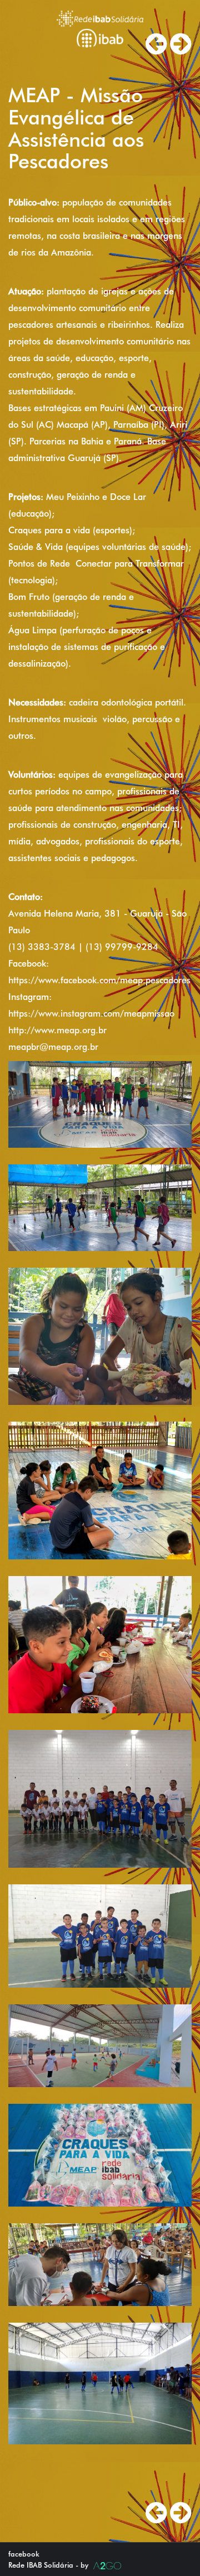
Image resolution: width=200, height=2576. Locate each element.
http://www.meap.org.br (57, 1030)
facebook (24, 2554)
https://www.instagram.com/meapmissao (91, 1014)
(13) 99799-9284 (122, 947)
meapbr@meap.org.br (53, 1047)
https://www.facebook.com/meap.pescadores (99, 980)
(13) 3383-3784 (42, 947)
